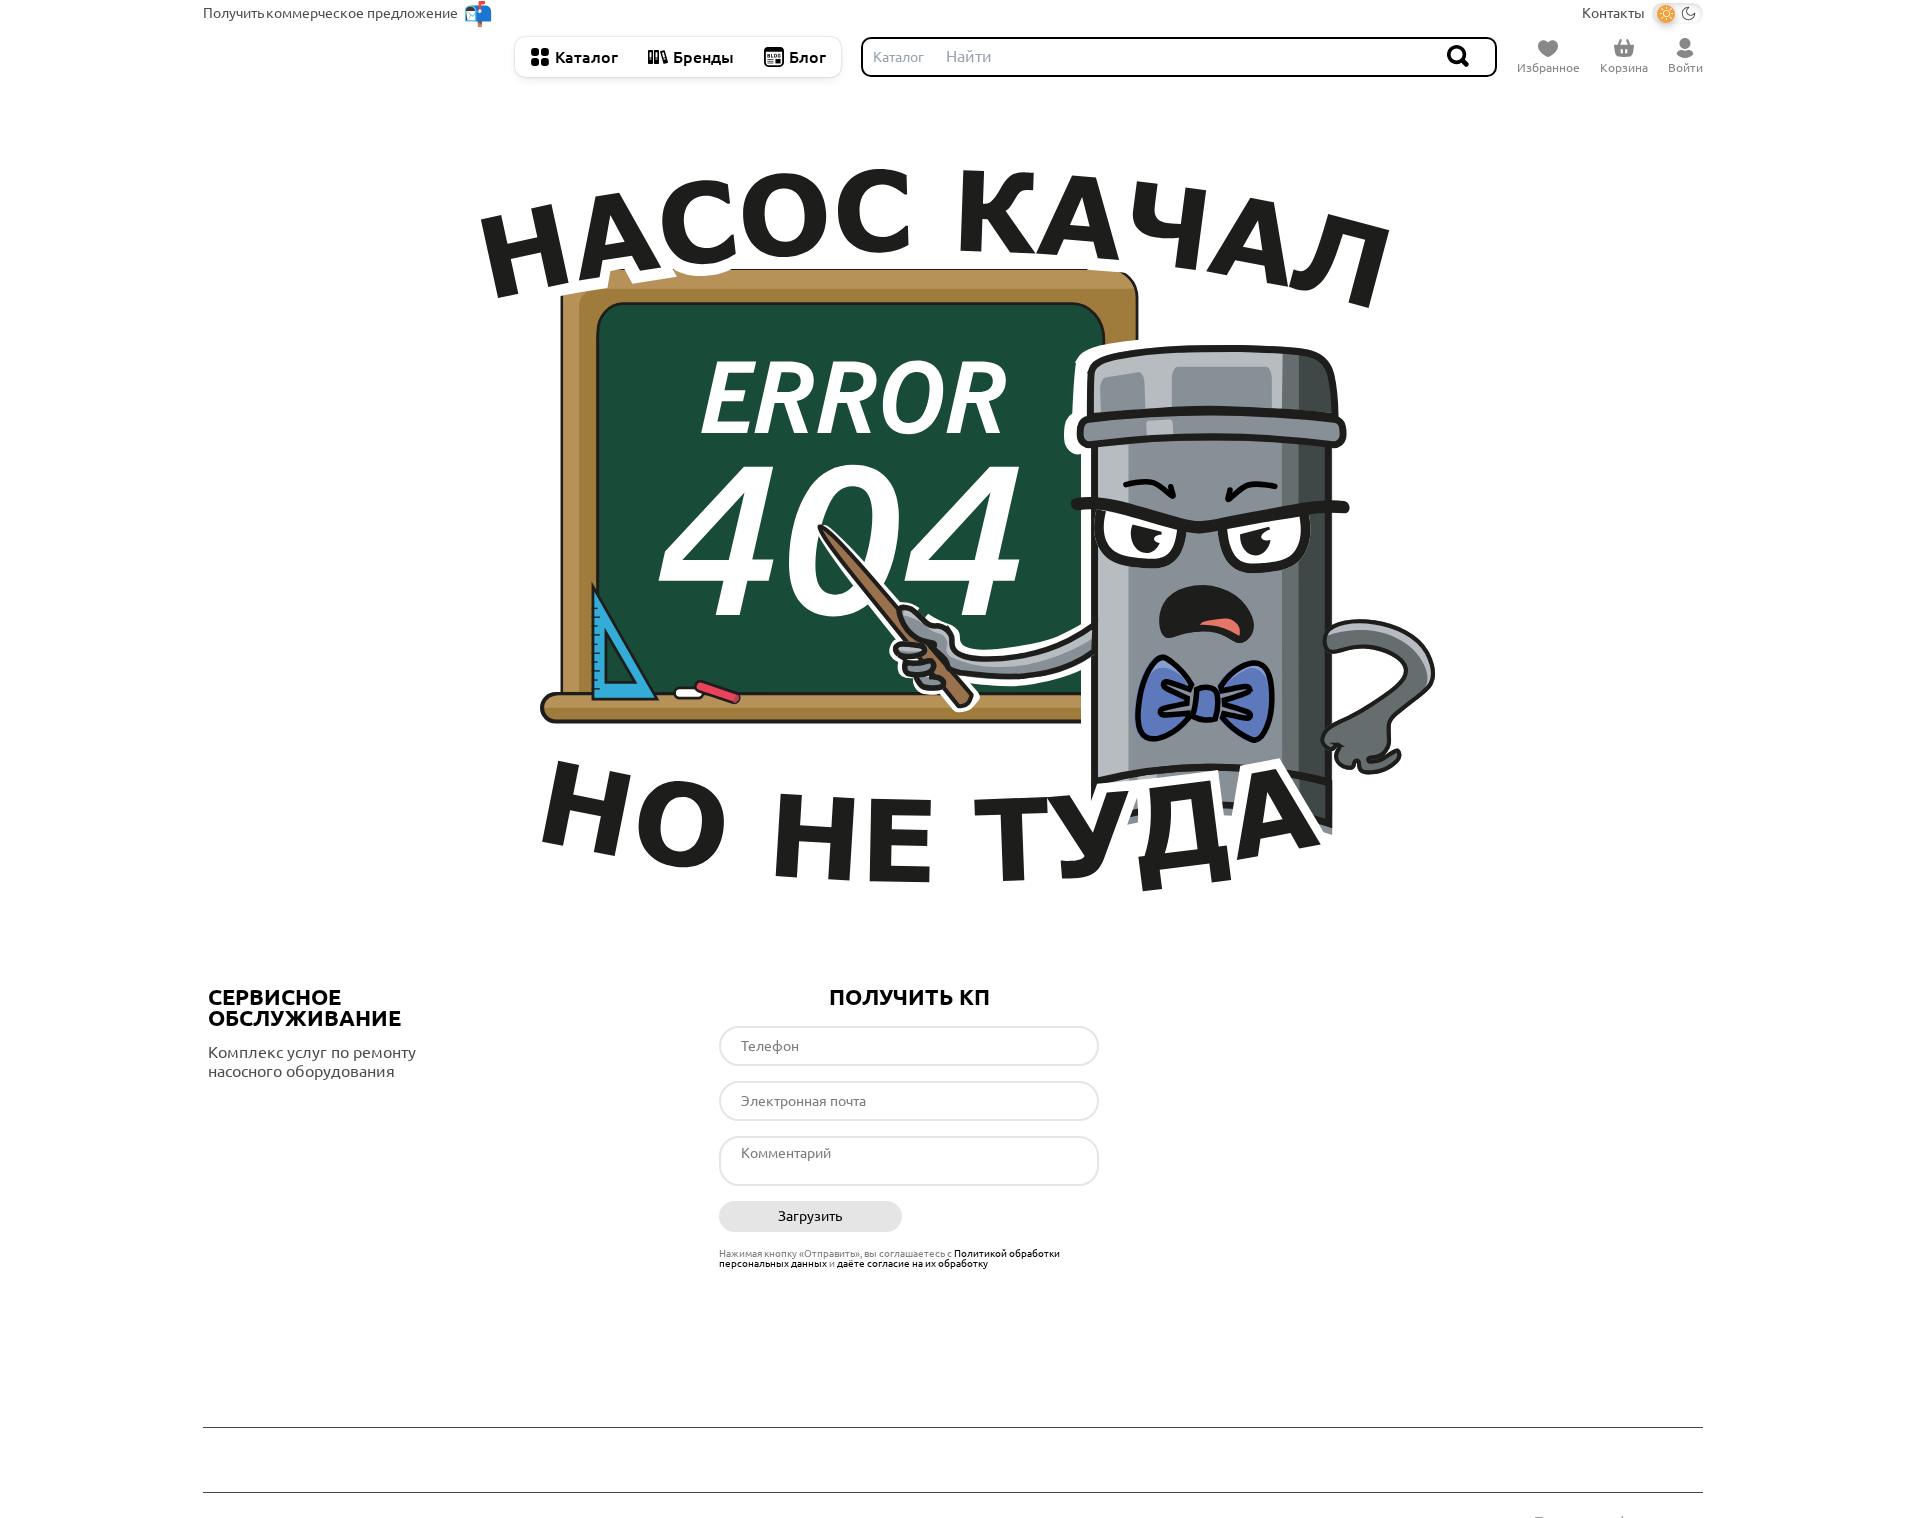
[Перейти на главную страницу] (349, 57)
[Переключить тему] (1677, 13)
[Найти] (1459, 57)
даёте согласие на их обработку (912, 1263)
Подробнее (292, 1112)
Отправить (1007, 1217)
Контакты (1613, 13)
